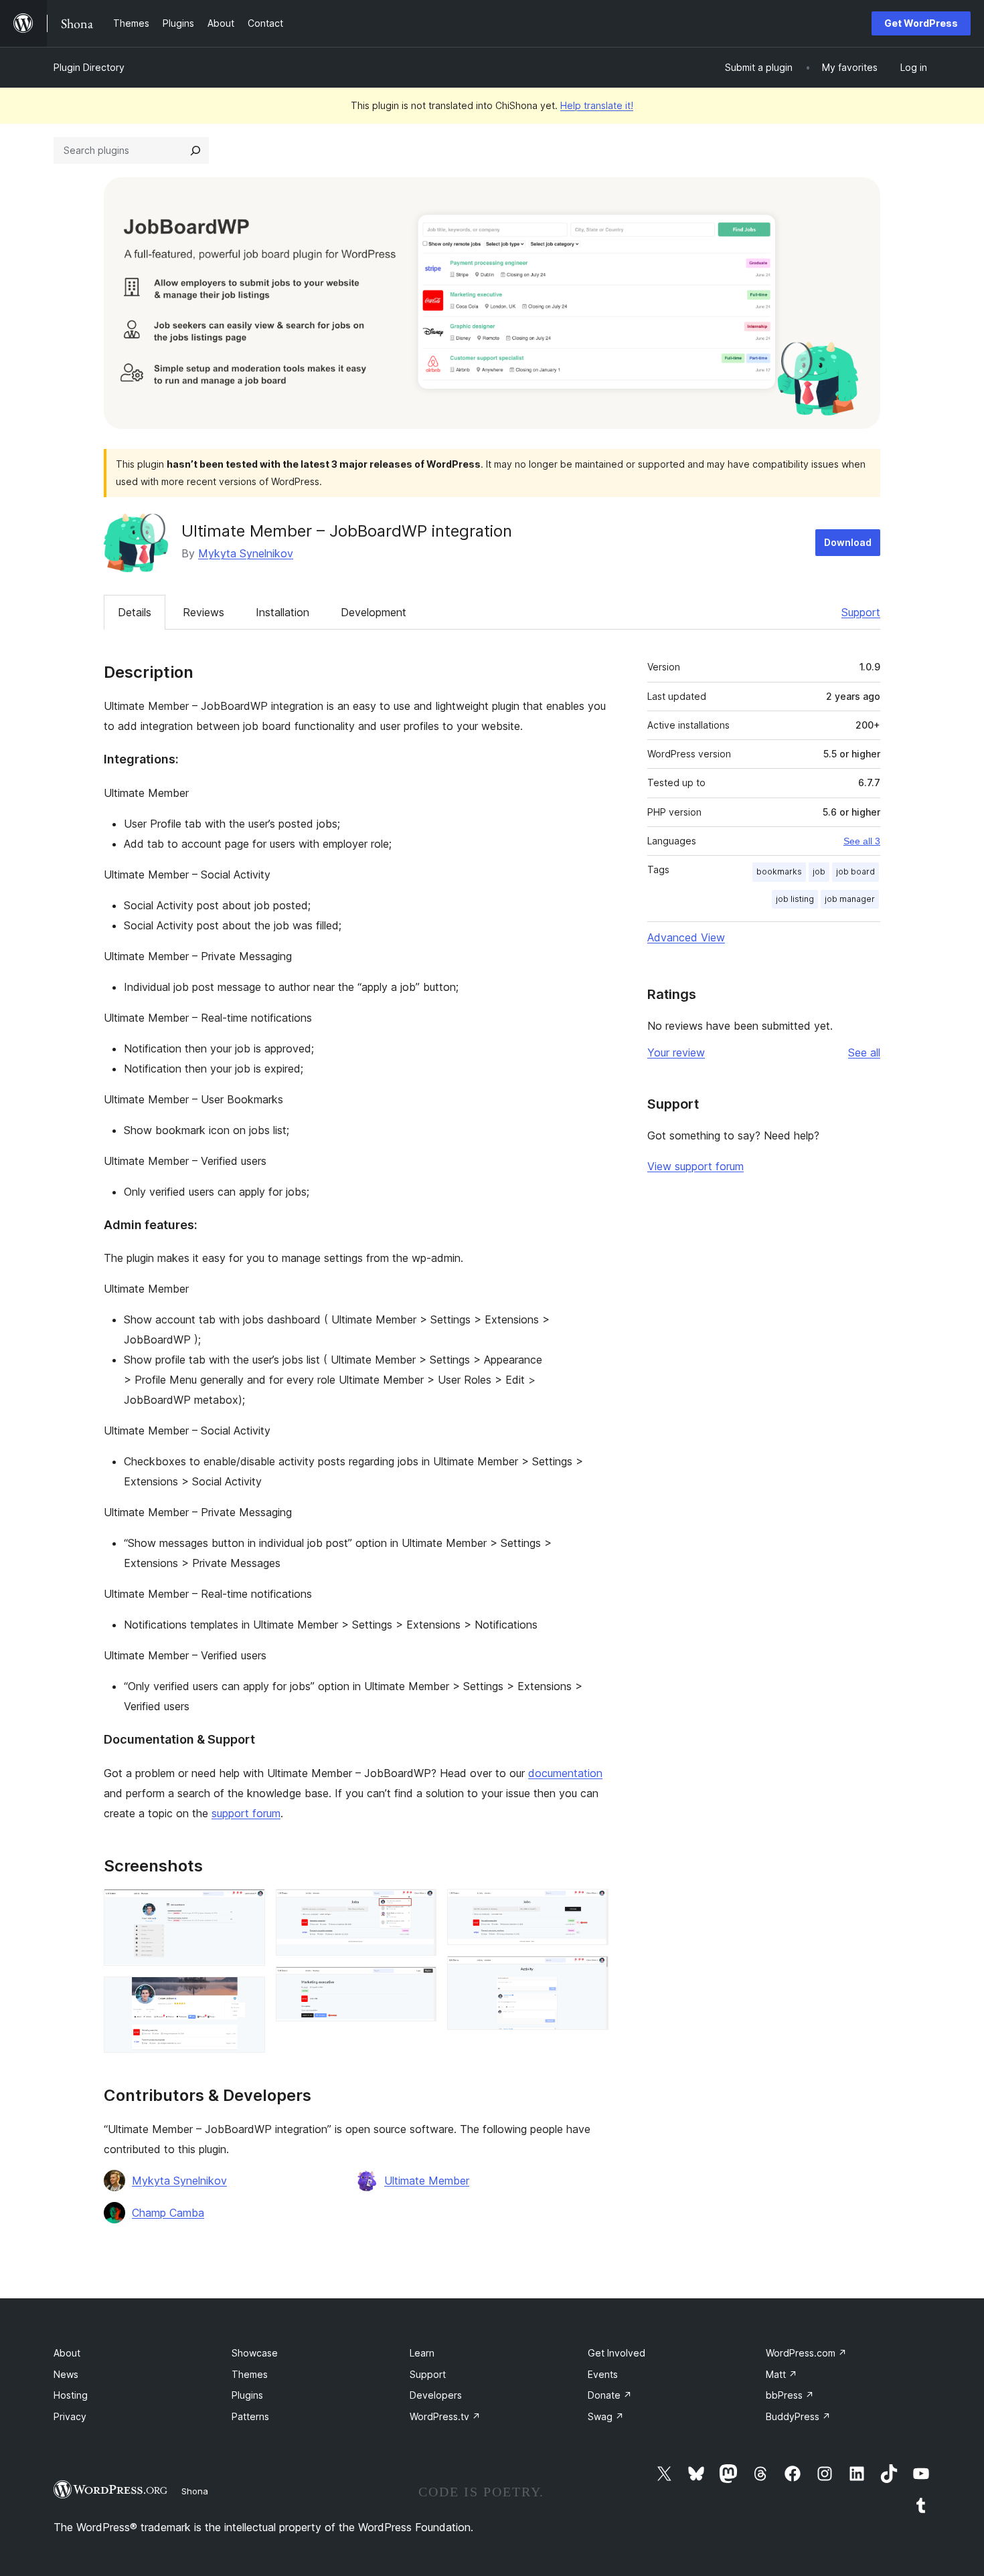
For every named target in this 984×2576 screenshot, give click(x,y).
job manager (850, 899)
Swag (606, 2416)
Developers (436, 2395)
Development (374, 612)
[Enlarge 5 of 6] (590, 1907)
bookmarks (779, 871)
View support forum (695, 1166)
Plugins (247, 2395)
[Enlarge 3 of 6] (418, 1907)
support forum (246, 1813)
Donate (610, 2395)
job (819, 871)
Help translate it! (597, 105)
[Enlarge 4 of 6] (418, 1985)
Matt (782, 2374)
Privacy (70, 2416)
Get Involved (617, 2353)
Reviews (203, 612)
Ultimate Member (427, 2181)
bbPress (790, 2395)
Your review (676, 1052)
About (67, 2353)
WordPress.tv (445, 2416)
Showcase (255, 2353)
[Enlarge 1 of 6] (247, 1907)
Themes (250, 2374)
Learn (422, 2353)
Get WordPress (921, 23)
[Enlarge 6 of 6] (590, 1974)
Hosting (71, 2395)
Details (135, 612)
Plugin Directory (89, 67)
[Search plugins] (195, 151)
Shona (195, 2491)
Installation (282, 612)
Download (848, 542)
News (66, 2374)
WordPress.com (806, 2353)
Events (603, 2374)
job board (855, 871)
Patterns (250, 2416)
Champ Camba (168, 2213)
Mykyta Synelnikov (246, 553)
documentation (565, 1773)
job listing (795, 899)
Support (861, 612)
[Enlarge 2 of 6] (247, 1995)
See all (864, 1052)
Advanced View (686, 937)
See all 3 (862, 841)
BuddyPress (798, 2416)
